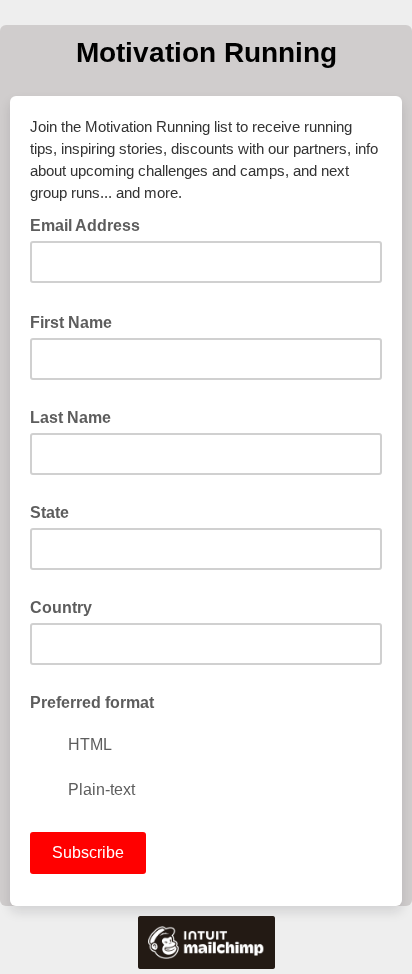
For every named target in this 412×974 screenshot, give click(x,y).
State (49, 512)
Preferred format (92, 702)
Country (61, 607)
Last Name (70, 417)
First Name (77, 321)
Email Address (91, 224)
